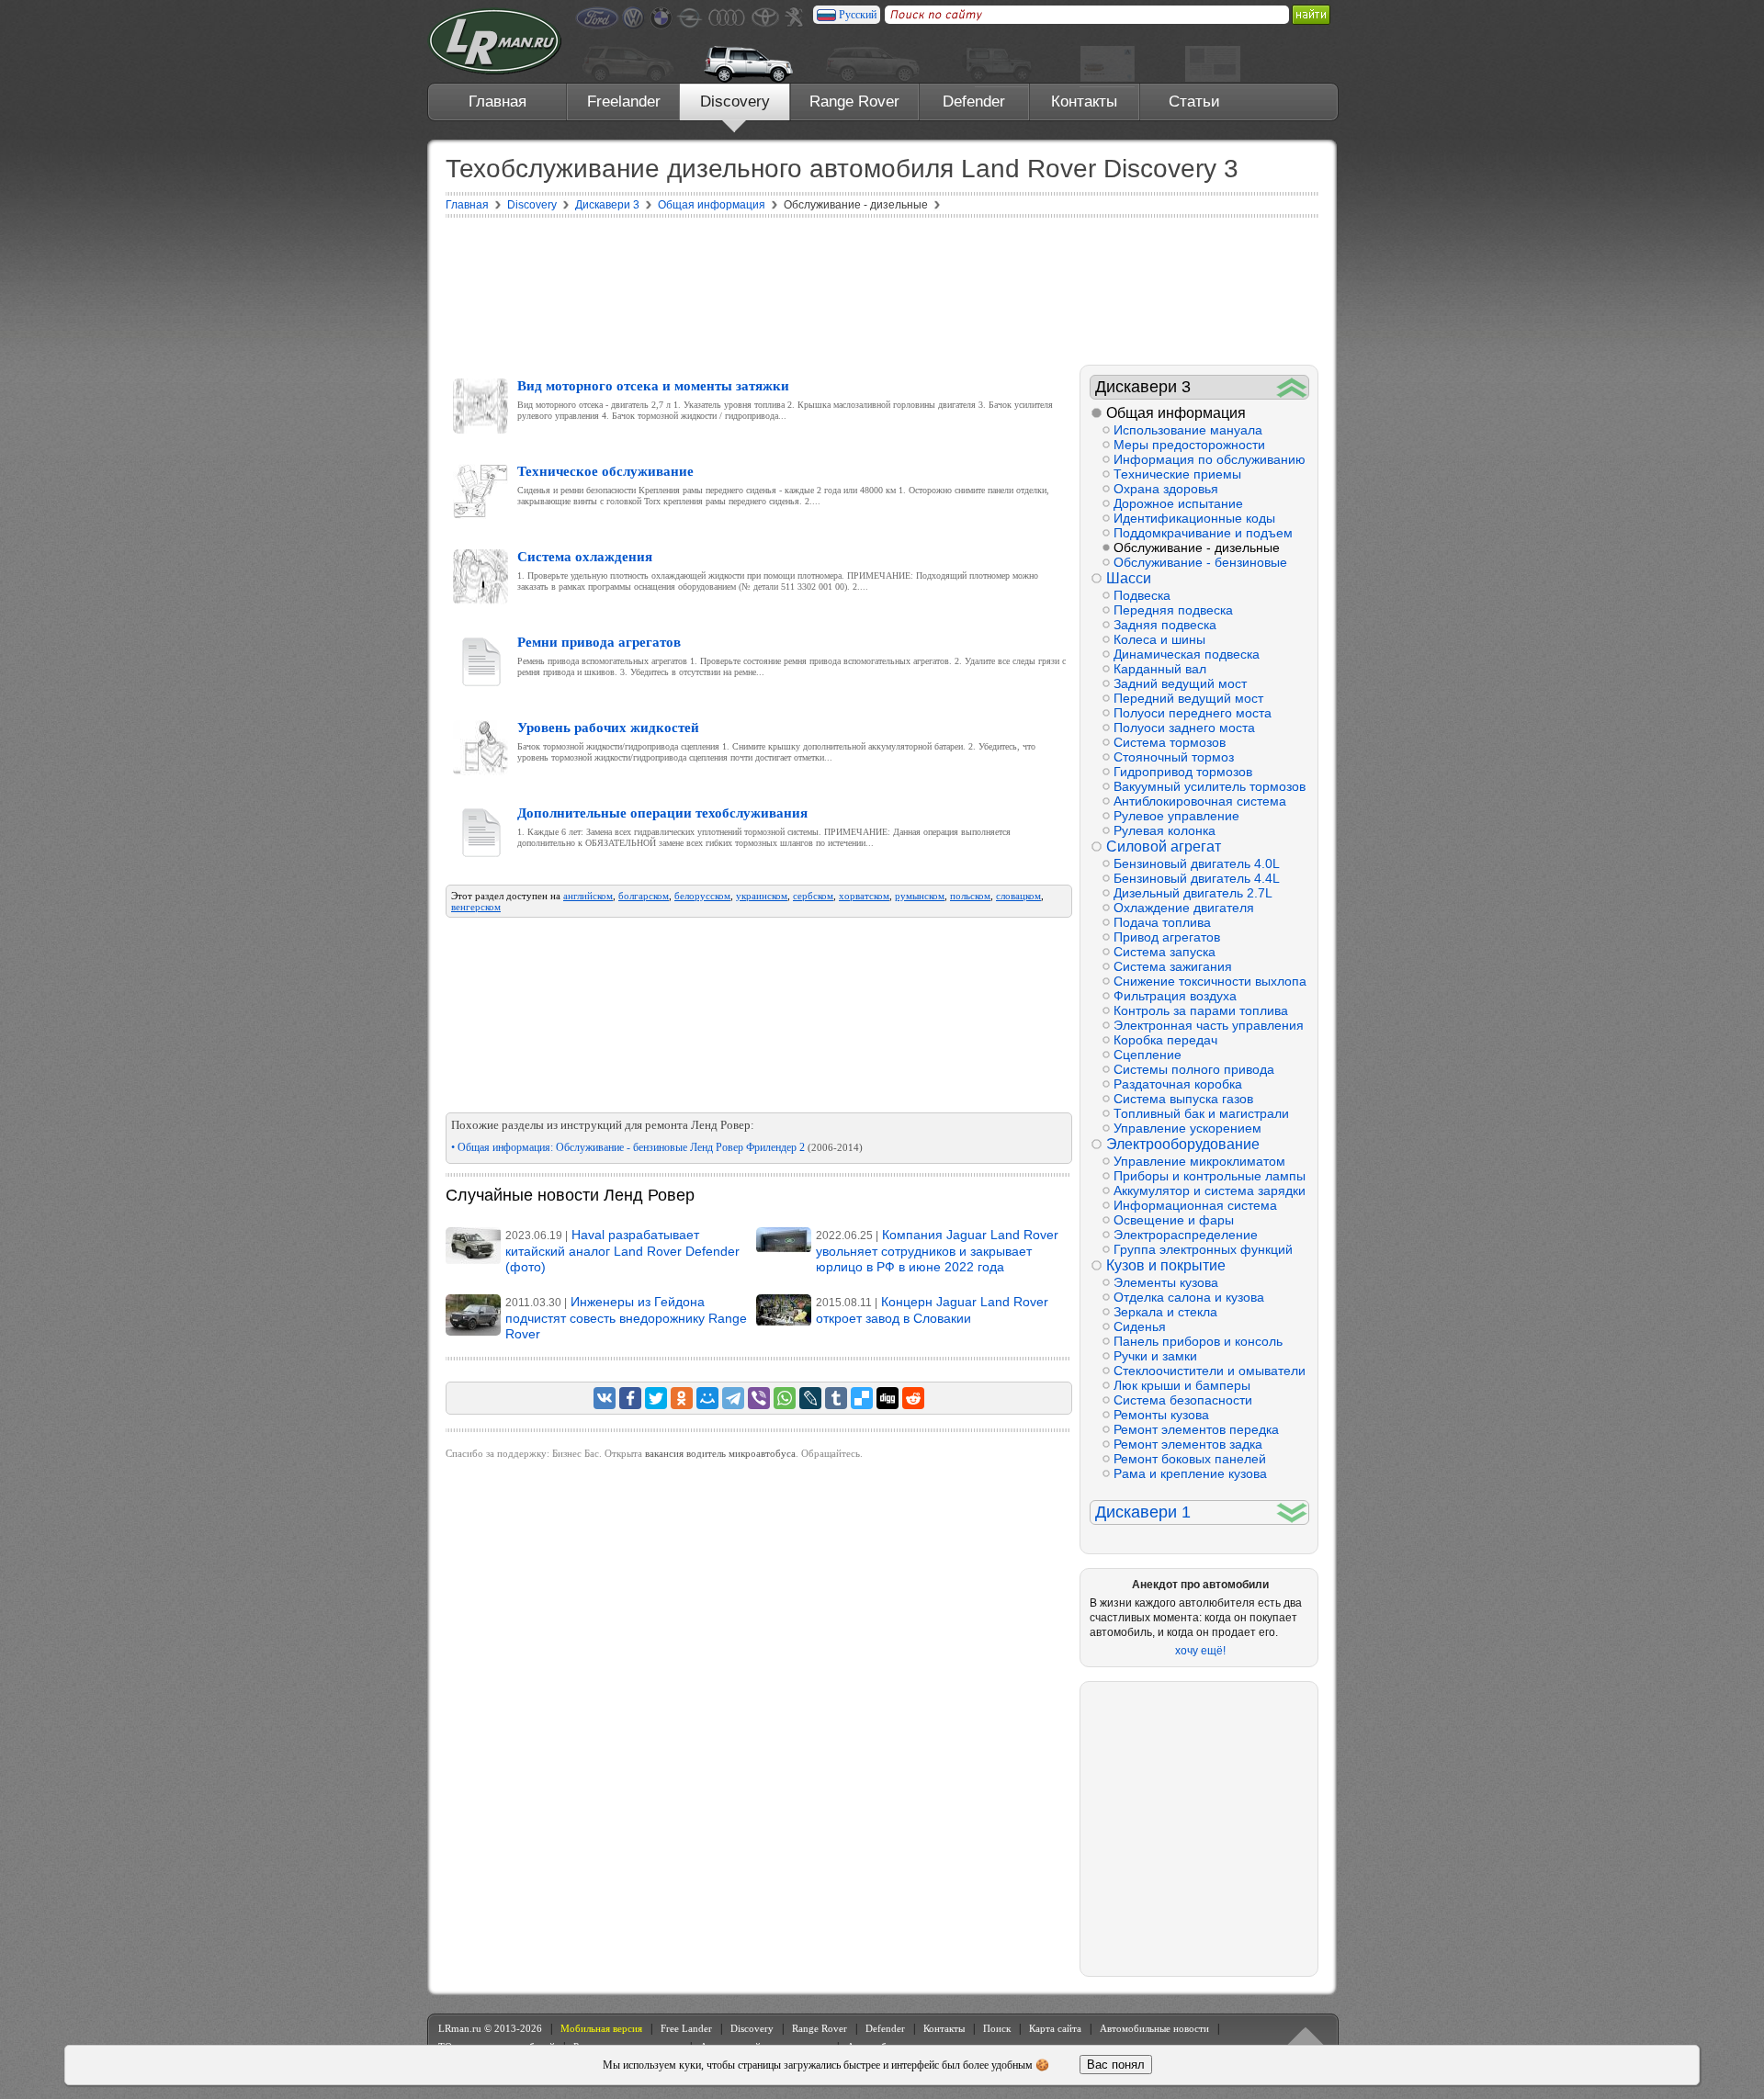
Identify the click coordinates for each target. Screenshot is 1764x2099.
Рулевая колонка (1165, 830)
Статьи (1194, 102)
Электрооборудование (1183, 1144)
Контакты (1084, 102)
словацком (1018, 896)
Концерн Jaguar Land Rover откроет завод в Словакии (932, 1310)
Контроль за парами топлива (1201, 1010)
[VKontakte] (605, 1398)
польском (970, 896)
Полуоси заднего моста (1184, 728)
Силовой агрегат (1164, 846)
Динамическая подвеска (1187, 654)
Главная (498, 102)
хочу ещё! (1200, 1651)
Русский (858, 15)
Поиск (997, 2028)
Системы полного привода (1194, 1069)
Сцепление (1148, 1055)
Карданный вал (1160, 669)
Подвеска (1142, 595)
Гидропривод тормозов (1183, 772)
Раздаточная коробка (1178, 1084)
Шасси (1129, 578)
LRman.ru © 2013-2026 (490, 2028)
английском (588, 896)
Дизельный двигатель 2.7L (1193, 893)
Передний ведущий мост (1188, 698)
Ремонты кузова (1161, 1415)
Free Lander (686, 2028)
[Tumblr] (836, 1398)
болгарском (644, 896)
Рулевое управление (1176, 816)
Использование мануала (1188, 430)
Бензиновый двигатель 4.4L (1197, 878)
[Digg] (888, 1398)
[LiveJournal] (810, 1398)
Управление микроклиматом (1199, 1161)
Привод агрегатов (1167, 937)
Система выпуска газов (1183, 1099)
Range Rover (854, 102)
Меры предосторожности (1189, 445)
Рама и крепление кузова (1190, 1473)
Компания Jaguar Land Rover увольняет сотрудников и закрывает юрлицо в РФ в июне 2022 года (937, 1251)
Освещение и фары (1174, 1220)
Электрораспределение (1186, 1235)
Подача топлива (1162, 922)
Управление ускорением (1187, 1128)
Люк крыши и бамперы (1182, 1385)
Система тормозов (1170, 742)
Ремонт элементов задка (1188, 1444)
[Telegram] (733, 1398)
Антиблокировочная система (1200, 801)
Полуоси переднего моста (1193, 713)
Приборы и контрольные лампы (1210, 1176)
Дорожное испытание (1178, 503)
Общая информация (1176, 413)
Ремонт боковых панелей (1190, 1459)
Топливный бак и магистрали (1201, 1113)
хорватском (864, 896)
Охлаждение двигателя (1184, 908)
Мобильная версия (601, 2028)
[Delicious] (862, 1398)
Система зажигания (1173, 966)
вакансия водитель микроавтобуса (720, 1453)
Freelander (624, 102)
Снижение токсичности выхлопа (1210, 981)
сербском (813, 896)
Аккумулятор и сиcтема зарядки (1210, 1191)
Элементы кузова (1166, 1282)
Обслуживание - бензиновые (1200, 562)
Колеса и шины (1159, 639)
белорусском (702, 896)
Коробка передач (1165, 1040)
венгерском (476, 907)
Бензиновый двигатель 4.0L (1197, 863)
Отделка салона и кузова (1189, 1297)
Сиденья (1140, 1326)
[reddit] (913, 1398)
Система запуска (1165, 952)
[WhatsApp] (785, 1398)
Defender (974, 102)
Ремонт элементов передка (1196, 1429)
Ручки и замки (1155, 1356)
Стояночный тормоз (1174, 757)
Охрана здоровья (1166, 489)
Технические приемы (1177, 474)
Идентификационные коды (1194, 518)
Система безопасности (1183, 1400)
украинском (762, 896)
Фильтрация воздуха (1175, 996)
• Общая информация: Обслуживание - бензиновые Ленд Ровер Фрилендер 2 (657, 1147)
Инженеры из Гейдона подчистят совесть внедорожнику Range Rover (626, 1318)
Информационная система (1195, 1205)
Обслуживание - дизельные (1197, 547)
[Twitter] (656, 1398)
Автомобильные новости (1154, 2028)
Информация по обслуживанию (1210, 459)
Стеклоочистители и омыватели (1210, 1371)
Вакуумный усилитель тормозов (1210, 786)
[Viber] (759, 1398)
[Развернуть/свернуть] (1292, 387)
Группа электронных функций (1203, 1249)
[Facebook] (630, 1398)
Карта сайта (1055, 2028)
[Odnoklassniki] (682, 1398)
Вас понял (1116, 2065)
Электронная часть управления (1209, 1025)
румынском (920, 896)
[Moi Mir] (707, 1398)
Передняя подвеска (1173, 610)
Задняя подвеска (1165, 625)
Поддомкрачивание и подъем (1203, 533)
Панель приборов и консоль (1198, 1341)
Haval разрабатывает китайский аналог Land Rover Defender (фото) (622, 1251)
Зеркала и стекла (1165, 1312)
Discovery (735, 102)
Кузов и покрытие (1166, 1265)
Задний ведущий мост (1180, 683)
